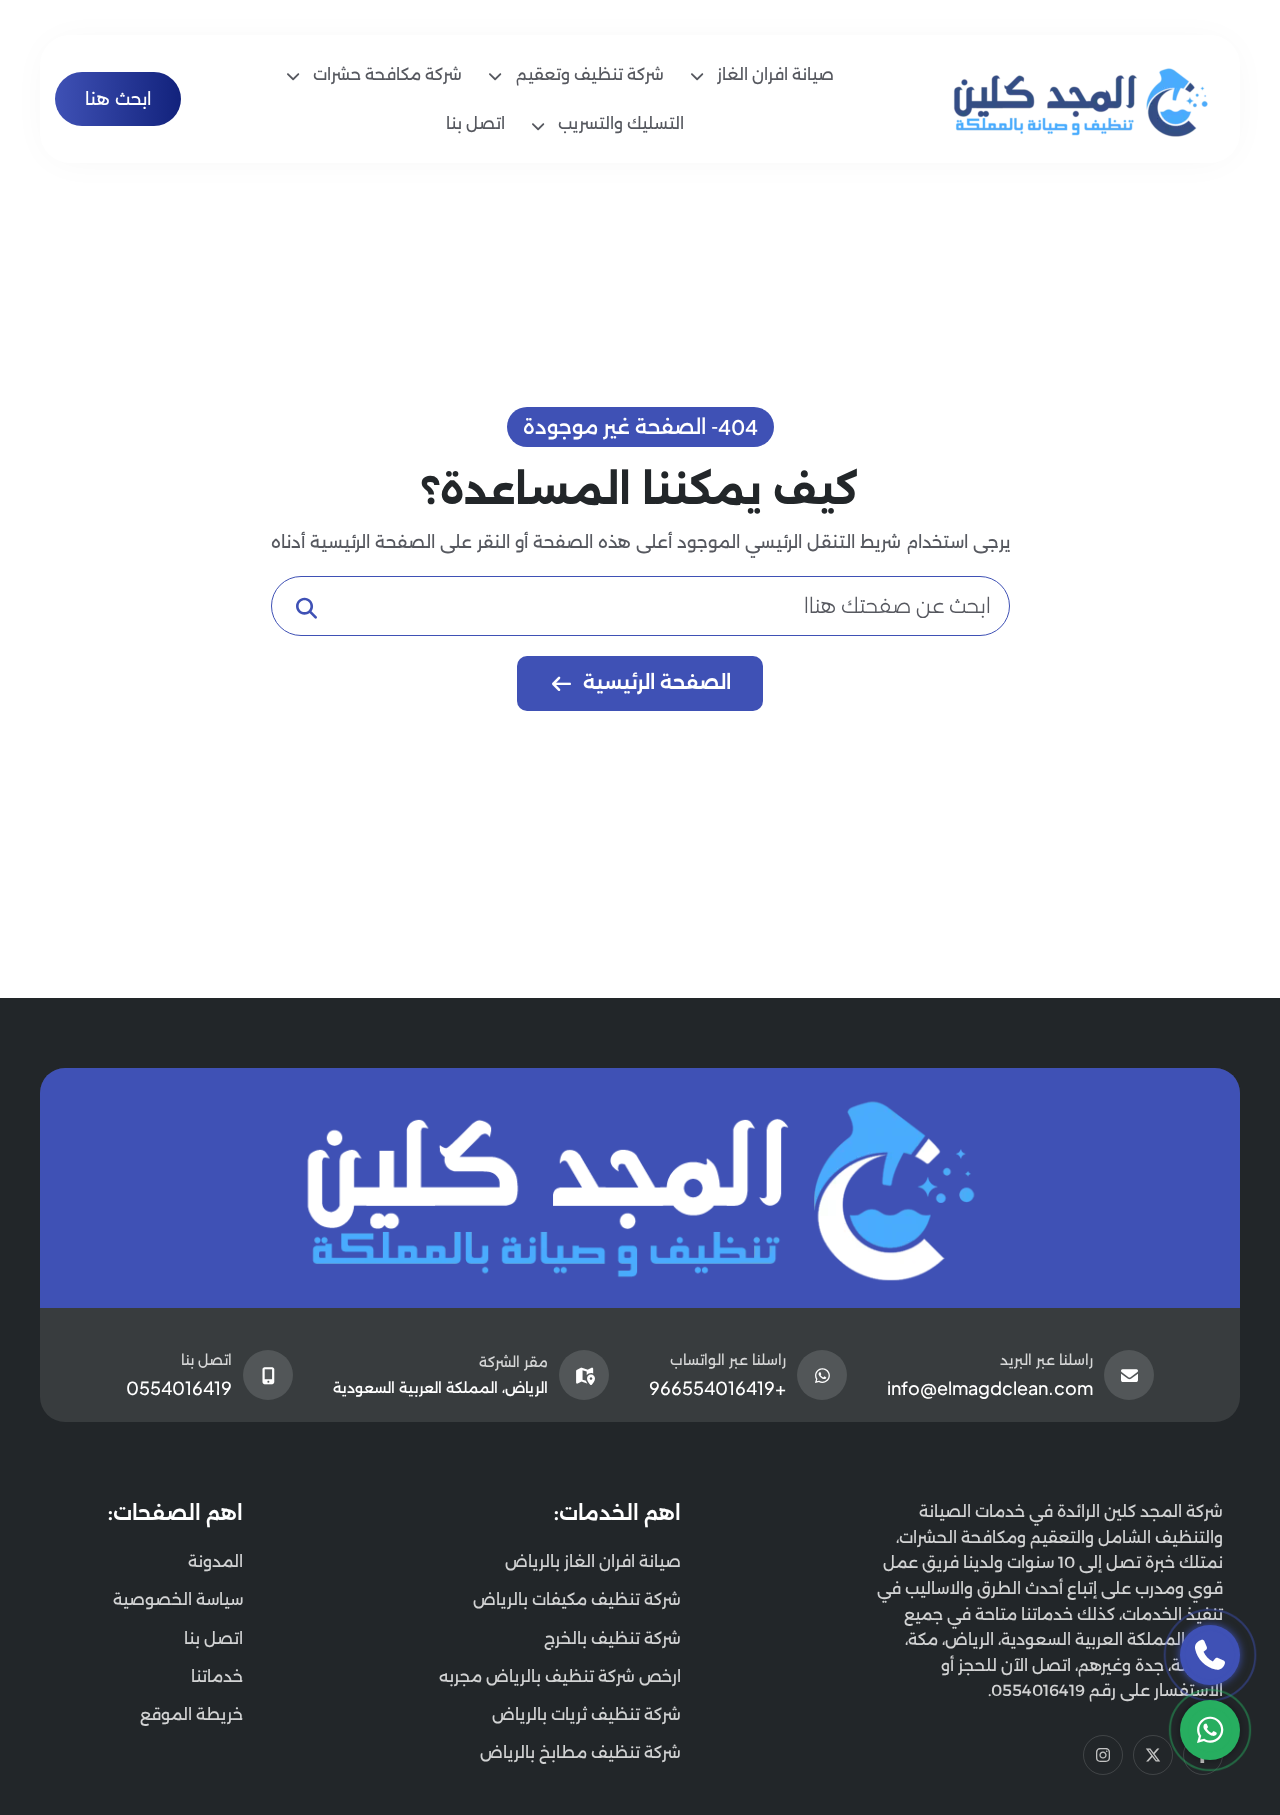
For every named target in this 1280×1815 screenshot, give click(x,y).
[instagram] (1103, 1755)
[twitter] (1153, 1755)
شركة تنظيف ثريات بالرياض (586, 1714)
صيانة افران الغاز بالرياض (593, 1561)
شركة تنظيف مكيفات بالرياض (577, 1599)
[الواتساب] (1210, 1730)
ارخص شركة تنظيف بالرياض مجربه (560, 1676)
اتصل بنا (213, 1638)
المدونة (215, 1561)
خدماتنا (217, 1676)
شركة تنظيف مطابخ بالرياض (580, 1752)
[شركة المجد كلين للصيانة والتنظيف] (1082, 98)
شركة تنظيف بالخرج (612, 1638)
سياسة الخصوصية (178, 1599)
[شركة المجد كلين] (640, 1188)
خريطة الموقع (191, 1714)
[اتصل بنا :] (1210, 1655)
